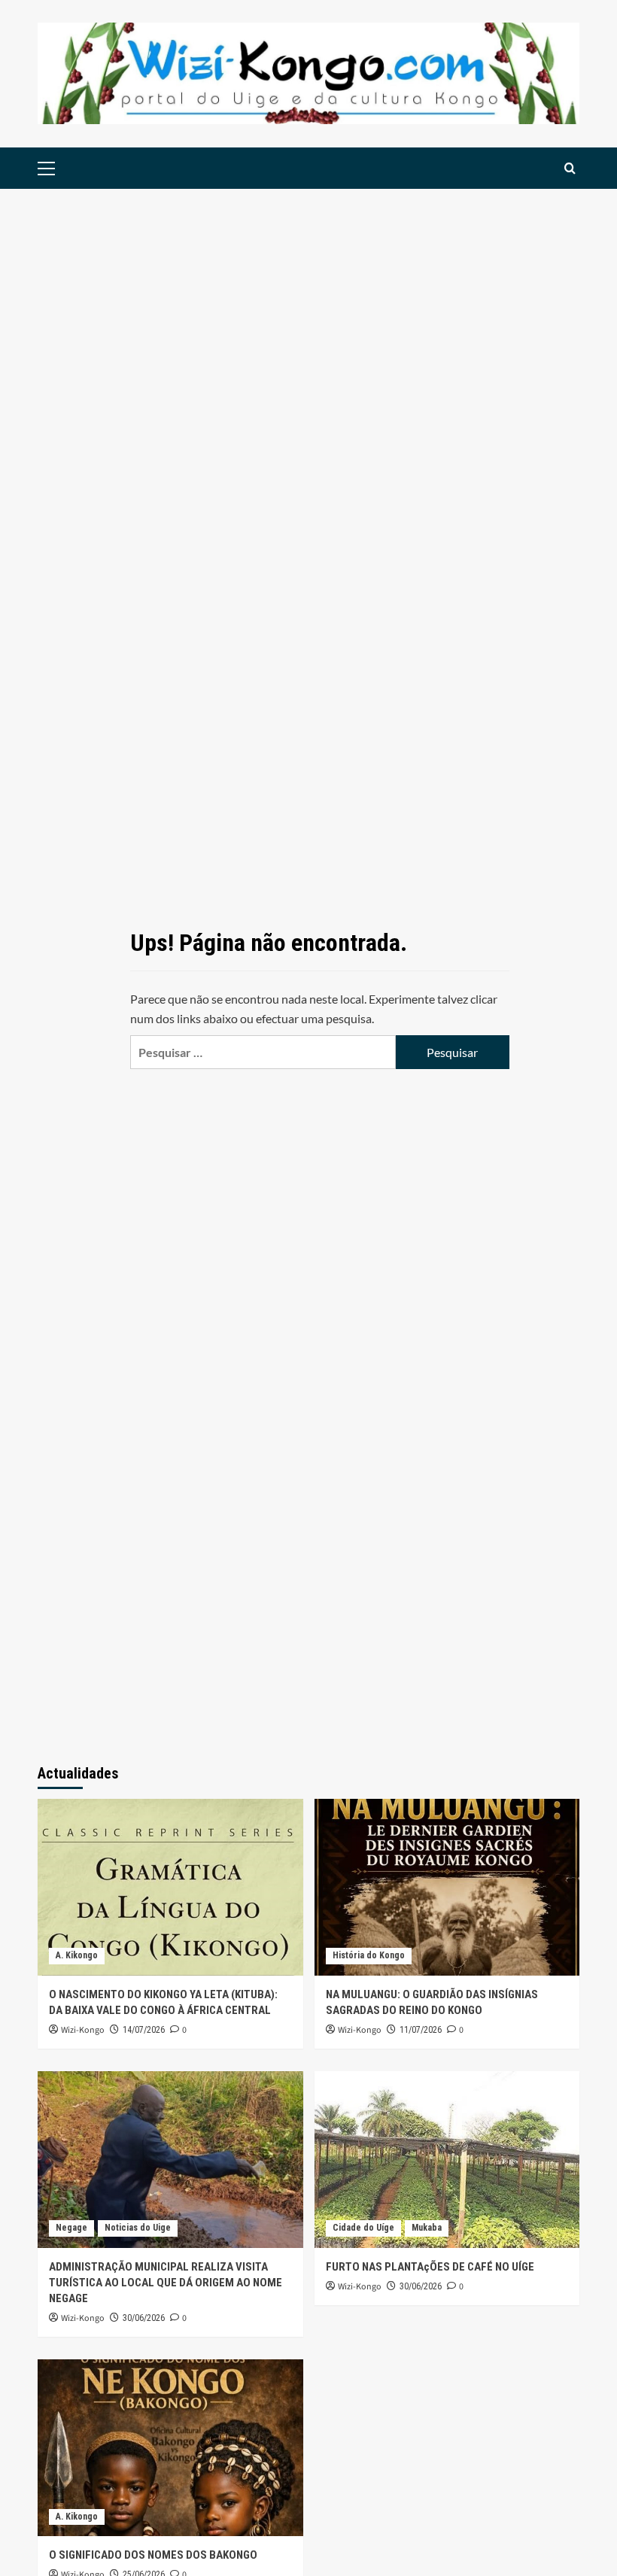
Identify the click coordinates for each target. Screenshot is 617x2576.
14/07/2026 (144, 2030)
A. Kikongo (77, 1955)
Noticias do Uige (138, 2228)
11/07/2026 (421, 2030)
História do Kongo (369, 1955)
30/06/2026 (144, 2318)
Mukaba (427, 2228)
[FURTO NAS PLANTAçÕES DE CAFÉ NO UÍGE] (447, 2160)
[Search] (570, 168)
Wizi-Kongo (83, 2030)
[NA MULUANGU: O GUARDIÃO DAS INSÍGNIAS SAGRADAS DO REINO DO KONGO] (447, 1887)
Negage (71, 2228)
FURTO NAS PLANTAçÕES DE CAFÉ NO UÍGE (430, 2267)
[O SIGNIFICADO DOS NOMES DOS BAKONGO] (170, 2448)
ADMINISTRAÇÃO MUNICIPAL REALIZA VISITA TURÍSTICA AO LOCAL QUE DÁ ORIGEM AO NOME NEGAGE (166, 2283)
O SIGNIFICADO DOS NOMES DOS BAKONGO (153, 2555)
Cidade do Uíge (363, 2228)
